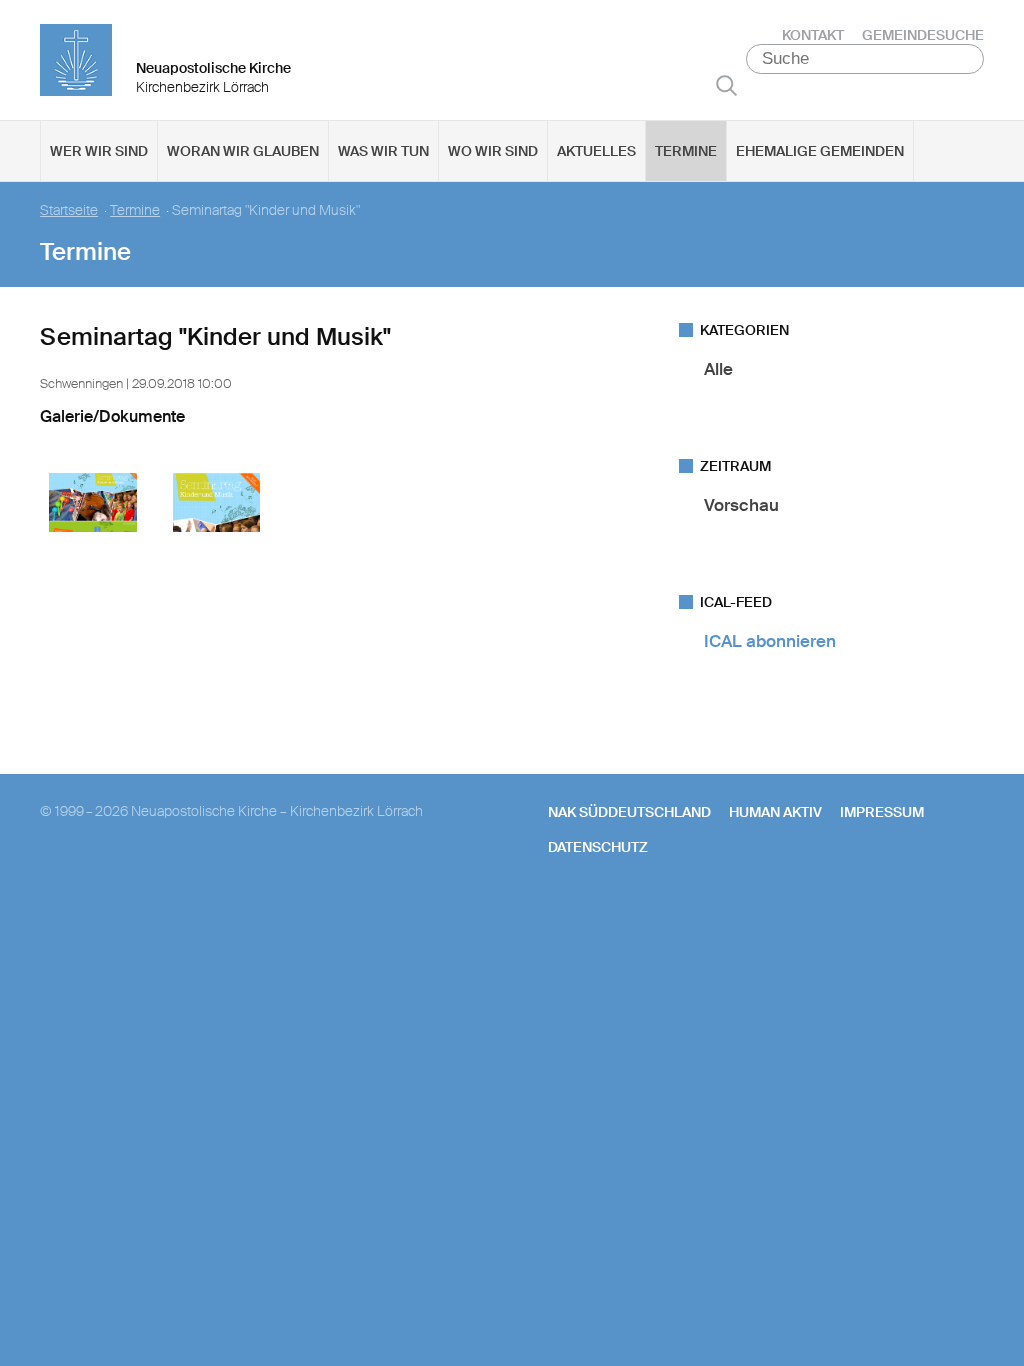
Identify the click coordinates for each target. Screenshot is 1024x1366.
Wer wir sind (99, 151)
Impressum (882, 812)
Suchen (726, 85)
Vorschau (741, 505)
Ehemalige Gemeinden (820, 151)
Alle (718, 369)
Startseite (69, 210)
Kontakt (813, 35)
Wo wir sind (493, 151)
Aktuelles (596, 151)
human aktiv (775, 812)
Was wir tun (383, 151)
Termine (686, 151)
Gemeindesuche (923, 35)
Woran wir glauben (243, 151)
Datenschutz (598, 847)
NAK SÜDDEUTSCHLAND (629, 812)
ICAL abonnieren (770, 641)
